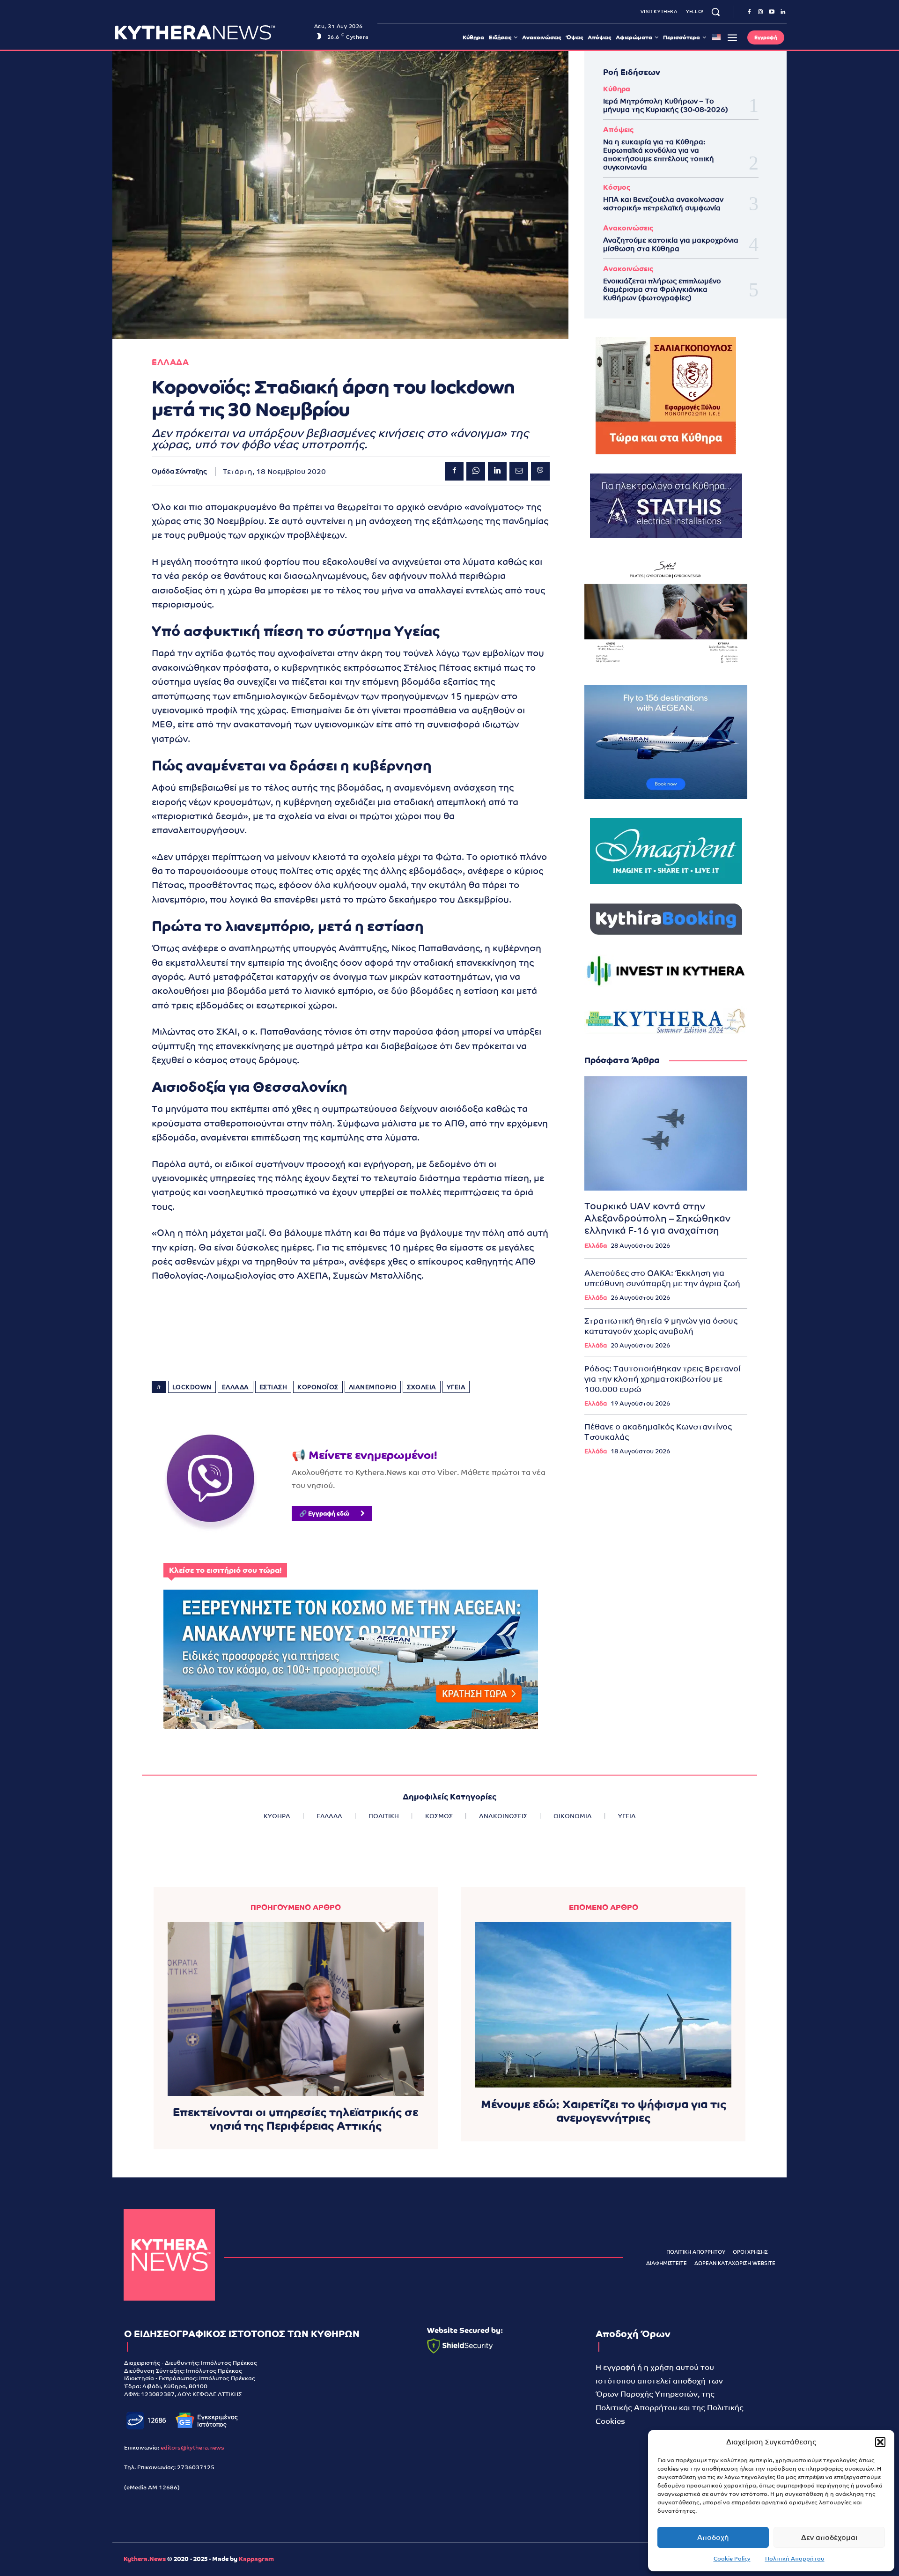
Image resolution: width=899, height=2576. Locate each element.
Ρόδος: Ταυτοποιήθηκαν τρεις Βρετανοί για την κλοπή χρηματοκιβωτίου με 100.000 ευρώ (663, 1379)
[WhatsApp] (476, 471)
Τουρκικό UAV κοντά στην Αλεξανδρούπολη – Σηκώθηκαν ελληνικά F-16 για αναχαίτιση (657, 1218)
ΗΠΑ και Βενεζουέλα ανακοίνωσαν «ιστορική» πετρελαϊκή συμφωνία (663, 204)
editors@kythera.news (192, 2448)
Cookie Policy (732, 2559)
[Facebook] (749, 12)
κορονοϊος (318, 1387)
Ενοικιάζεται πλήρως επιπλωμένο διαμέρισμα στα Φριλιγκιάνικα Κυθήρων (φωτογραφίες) (662, 289)
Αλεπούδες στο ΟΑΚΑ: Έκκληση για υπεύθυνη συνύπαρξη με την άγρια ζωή (662, 1278)
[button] (880, 2442)
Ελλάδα (596, 1246)
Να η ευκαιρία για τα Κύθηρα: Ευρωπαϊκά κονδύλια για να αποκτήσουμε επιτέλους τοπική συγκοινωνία (659, 154)
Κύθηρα (617, 89)
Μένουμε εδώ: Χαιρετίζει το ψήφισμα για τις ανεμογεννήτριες (604, 2111)
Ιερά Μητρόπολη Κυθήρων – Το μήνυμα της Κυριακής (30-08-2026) (666, 105)
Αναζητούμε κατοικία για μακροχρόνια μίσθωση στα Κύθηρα (671, 244)
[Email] (519, 471)
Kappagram (256, 2559)
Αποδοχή (713, 2537)
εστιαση (273, 1387)
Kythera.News (145, 2559)
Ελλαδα (170, 362)
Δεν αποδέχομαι (829, 2537)
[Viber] (540, 471)
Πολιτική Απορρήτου (795, 2559)
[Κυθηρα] (212, 32)
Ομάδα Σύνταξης (179, 471)
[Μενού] (732, 37)
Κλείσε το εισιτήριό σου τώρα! (225, 1570)
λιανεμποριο (373, 1387)
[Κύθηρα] (169, 2255)
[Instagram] (760, 12)
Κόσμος (617, 187)
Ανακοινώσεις (628, 228)
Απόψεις (618, 130)
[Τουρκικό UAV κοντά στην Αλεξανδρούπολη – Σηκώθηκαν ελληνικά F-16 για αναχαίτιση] (666, 1133)
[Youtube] (772, 12)
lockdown (192, 1387)
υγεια (456, 1387)
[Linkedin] (783, 12)
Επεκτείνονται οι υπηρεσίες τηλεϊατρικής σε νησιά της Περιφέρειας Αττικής (295, 2119)
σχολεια (422, 1387)
